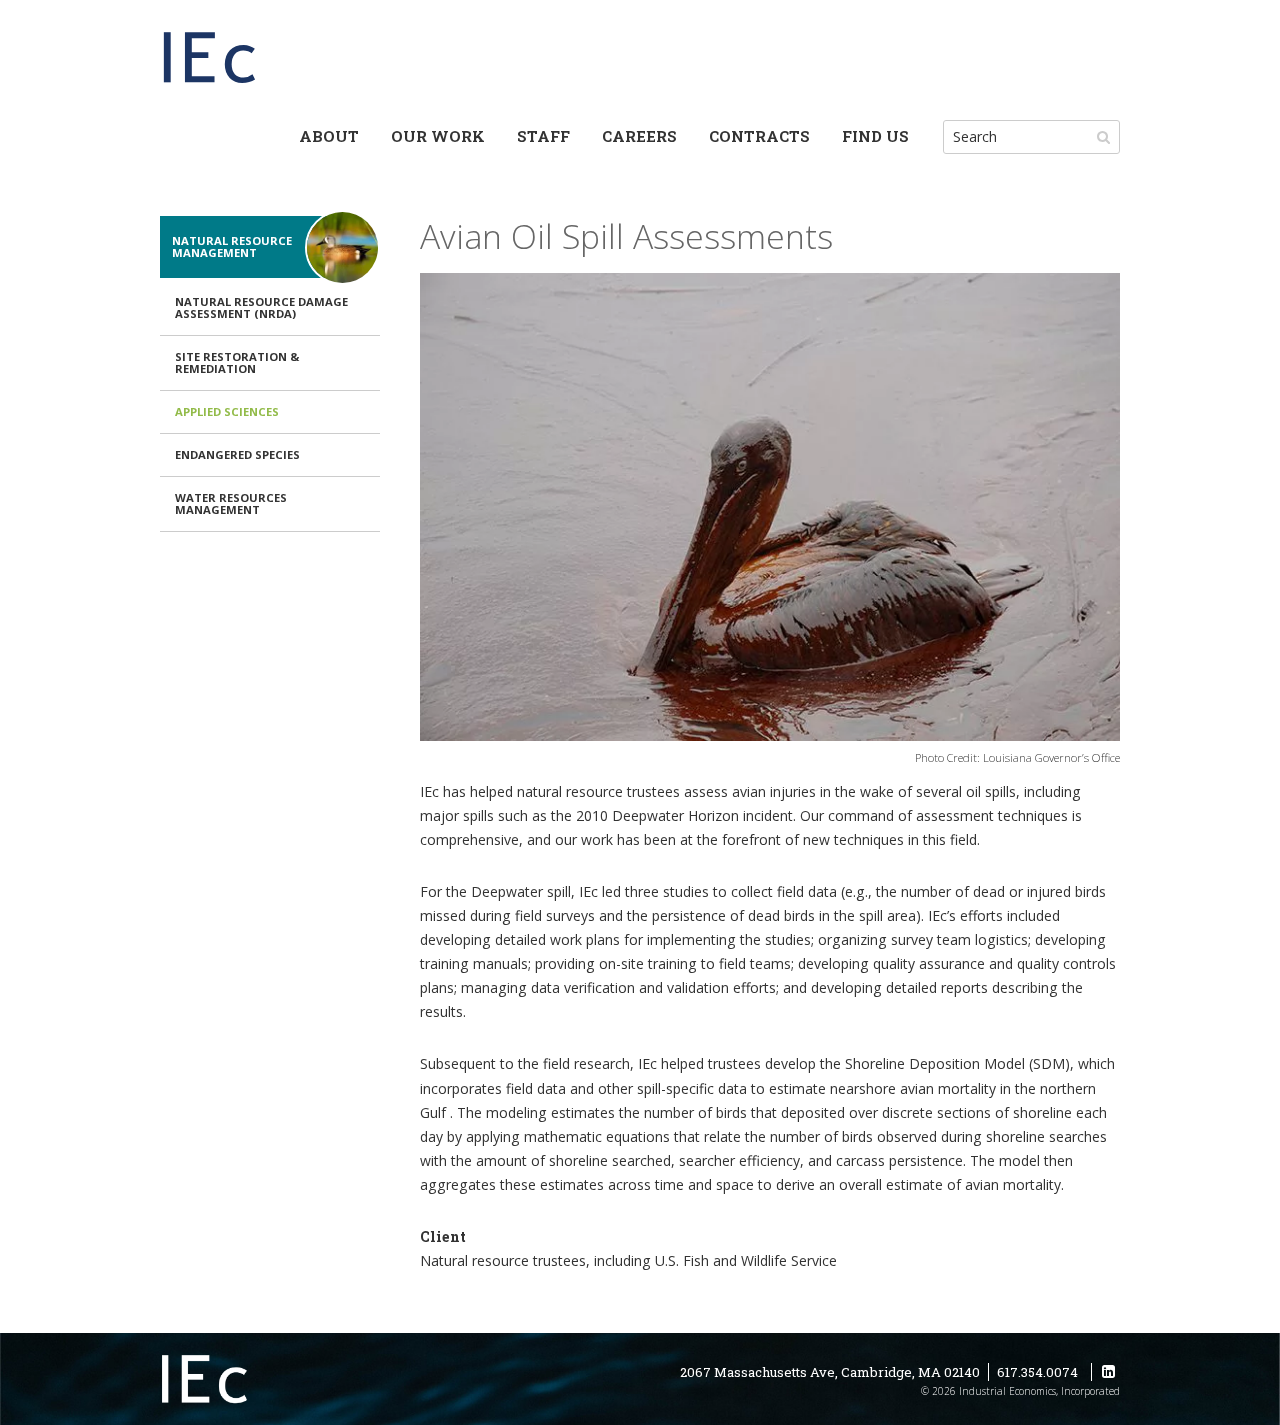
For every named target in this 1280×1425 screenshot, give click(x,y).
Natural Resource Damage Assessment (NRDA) (261, 307)
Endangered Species (237, 454)
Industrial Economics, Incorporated (210, 60)
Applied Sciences (227, 411)
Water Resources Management (231, 503)
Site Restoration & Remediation (237, 362)
